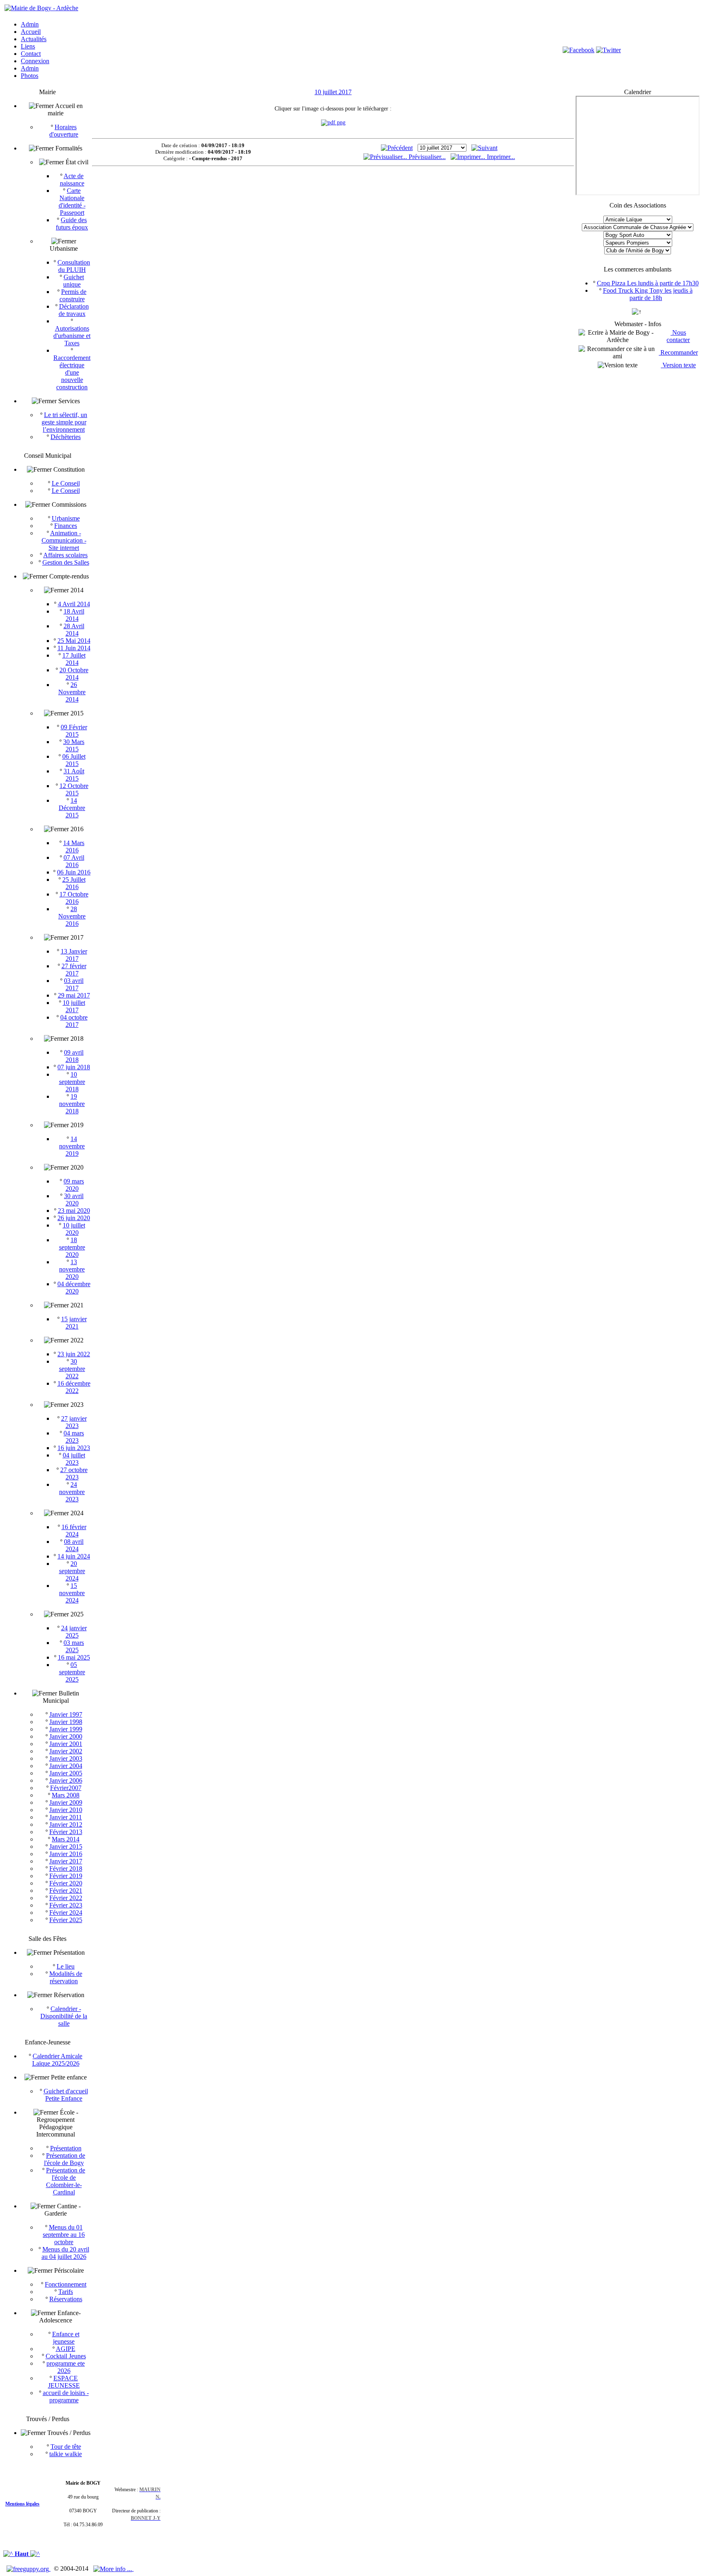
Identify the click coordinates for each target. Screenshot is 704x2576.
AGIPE (66, 2349)
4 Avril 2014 (74, 604)
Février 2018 (66, 1869)
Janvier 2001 (66, 1744)
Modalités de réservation (66, 1977)
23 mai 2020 (74, 1211)
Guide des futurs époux (72, 224)
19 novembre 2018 (72, 1104)
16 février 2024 (74, 1531)
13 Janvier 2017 (74, 955)
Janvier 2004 (66, 1766)
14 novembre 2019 (72, 1146)
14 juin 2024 (74, 1556)
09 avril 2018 (74, 1056)
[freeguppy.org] (29, 2568)
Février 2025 (66, 1920)
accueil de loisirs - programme (66, 2396)
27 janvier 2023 (74, 1422)
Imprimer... (500, 157)
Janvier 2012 (66, 1824)
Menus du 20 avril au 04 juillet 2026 (65, 2253)
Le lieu (66, 1966)
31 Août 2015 (74, 775)
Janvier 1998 (66, 1722)
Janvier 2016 (66, 1854)
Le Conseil (66, 483)
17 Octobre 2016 (74, 898)
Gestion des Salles (66, 562)
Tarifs (66, 2292)
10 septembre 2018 (72, 1082)
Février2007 (66, 1788)
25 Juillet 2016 (74, 883)
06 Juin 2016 (74, 872)
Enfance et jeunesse (66, 2338)
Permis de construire (73, 295)
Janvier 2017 (66, 1861)
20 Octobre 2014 (74, 674)
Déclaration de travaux (74, 310)
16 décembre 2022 (74, 1387)
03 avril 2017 (74, 984)
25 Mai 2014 (74, 641)
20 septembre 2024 (72, 1571)
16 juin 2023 (74, 1448)
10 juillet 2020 (74, 1229)
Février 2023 (66, 1905)
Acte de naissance (72, 180)
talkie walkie (66, 2454)
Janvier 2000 (66, 1736)
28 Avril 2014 (74, 630)
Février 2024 (66, 1913)
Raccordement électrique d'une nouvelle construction (72, 372)
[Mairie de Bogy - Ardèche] (41, 8)
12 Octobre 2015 (74, 789)
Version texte (678, 365)
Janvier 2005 (66, 1773)
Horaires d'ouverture (64, 131)
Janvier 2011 (66, 1817)
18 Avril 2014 (74, 615)
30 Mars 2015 (74, 745)
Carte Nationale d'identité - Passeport (72, 202)
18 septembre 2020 (72, 1247)
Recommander (678, 352)
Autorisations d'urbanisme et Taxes (72, 336)
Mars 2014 (66, 1839)
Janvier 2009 (66, 1802)
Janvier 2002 (66, 1751)
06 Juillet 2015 (74, 760)
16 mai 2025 (74, 1657)
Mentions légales (22, 2504)
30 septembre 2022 (72, 1369)
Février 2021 (66, 1891)
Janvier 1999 (66, 1729)
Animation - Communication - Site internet (64, 540)
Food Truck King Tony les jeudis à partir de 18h (648, 294)
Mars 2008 (66, 1795)
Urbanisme (66, 518)
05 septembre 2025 (72, 1672)
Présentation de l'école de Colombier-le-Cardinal (66, 2181)
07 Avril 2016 (74, 861)
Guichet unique (74, 281)
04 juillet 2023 (74, 1459)
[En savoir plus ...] (113, 2568)
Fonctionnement (66, 2284)
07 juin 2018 (74, 1067)
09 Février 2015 (74, 731)
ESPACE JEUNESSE (64, 2382)
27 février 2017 (74, 970)
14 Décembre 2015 (72, 808)
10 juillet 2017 (74, 1006)
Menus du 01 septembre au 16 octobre (64, 2235)
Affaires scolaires (65, 555)
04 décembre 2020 (74, 1288)
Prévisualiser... (426, 157)
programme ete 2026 (66, 2367)
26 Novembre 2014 (72, 692)
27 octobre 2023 (74, 1473)
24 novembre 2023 (72, 1492)
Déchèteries (66, 437)
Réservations (66, 2299)
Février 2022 (66, 1898)
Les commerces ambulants (638, 269)
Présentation (66, 2148)
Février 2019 (66, 1876)
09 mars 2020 (74, 1185)
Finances (66, 526)
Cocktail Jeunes (66, 2356)
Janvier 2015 (66, 1846)
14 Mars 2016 (74, 847)
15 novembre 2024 (72, 1593)
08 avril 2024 (74, 1545)
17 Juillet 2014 (74, 659)
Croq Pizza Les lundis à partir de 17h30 (648, 283)
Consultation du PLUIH (74, 266)
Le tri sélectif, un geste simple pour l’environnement (65, 422)
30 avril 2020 (74, 1200)
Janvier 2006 (66, 1780)
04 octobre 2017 (74, 1021)
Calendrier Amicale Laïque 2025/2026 (57, 2060)
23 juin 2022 (74, 1354)
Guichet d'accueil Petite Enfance (66, 2095)
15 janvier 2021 (74, 1323)
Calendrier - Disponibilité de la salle (64, 2016)
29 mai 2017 (74, 995)
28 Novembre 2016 (72, 916)
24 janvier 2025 (74, 1632)
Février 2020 (66, 1883)
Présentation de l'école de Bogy (65, 2159)
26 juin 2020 (74, 1218)
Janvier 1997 (66, 1714)
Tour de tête (66, 2447)
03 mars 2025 (74, 1646)
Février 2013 (66, 1832)
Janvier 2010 (66, 1810)
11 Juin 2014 (74, 648)
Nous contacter (678, 336)
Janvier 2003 (66, 1758)
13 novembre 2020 (72, 1269)
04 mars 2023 (74, 1437)
